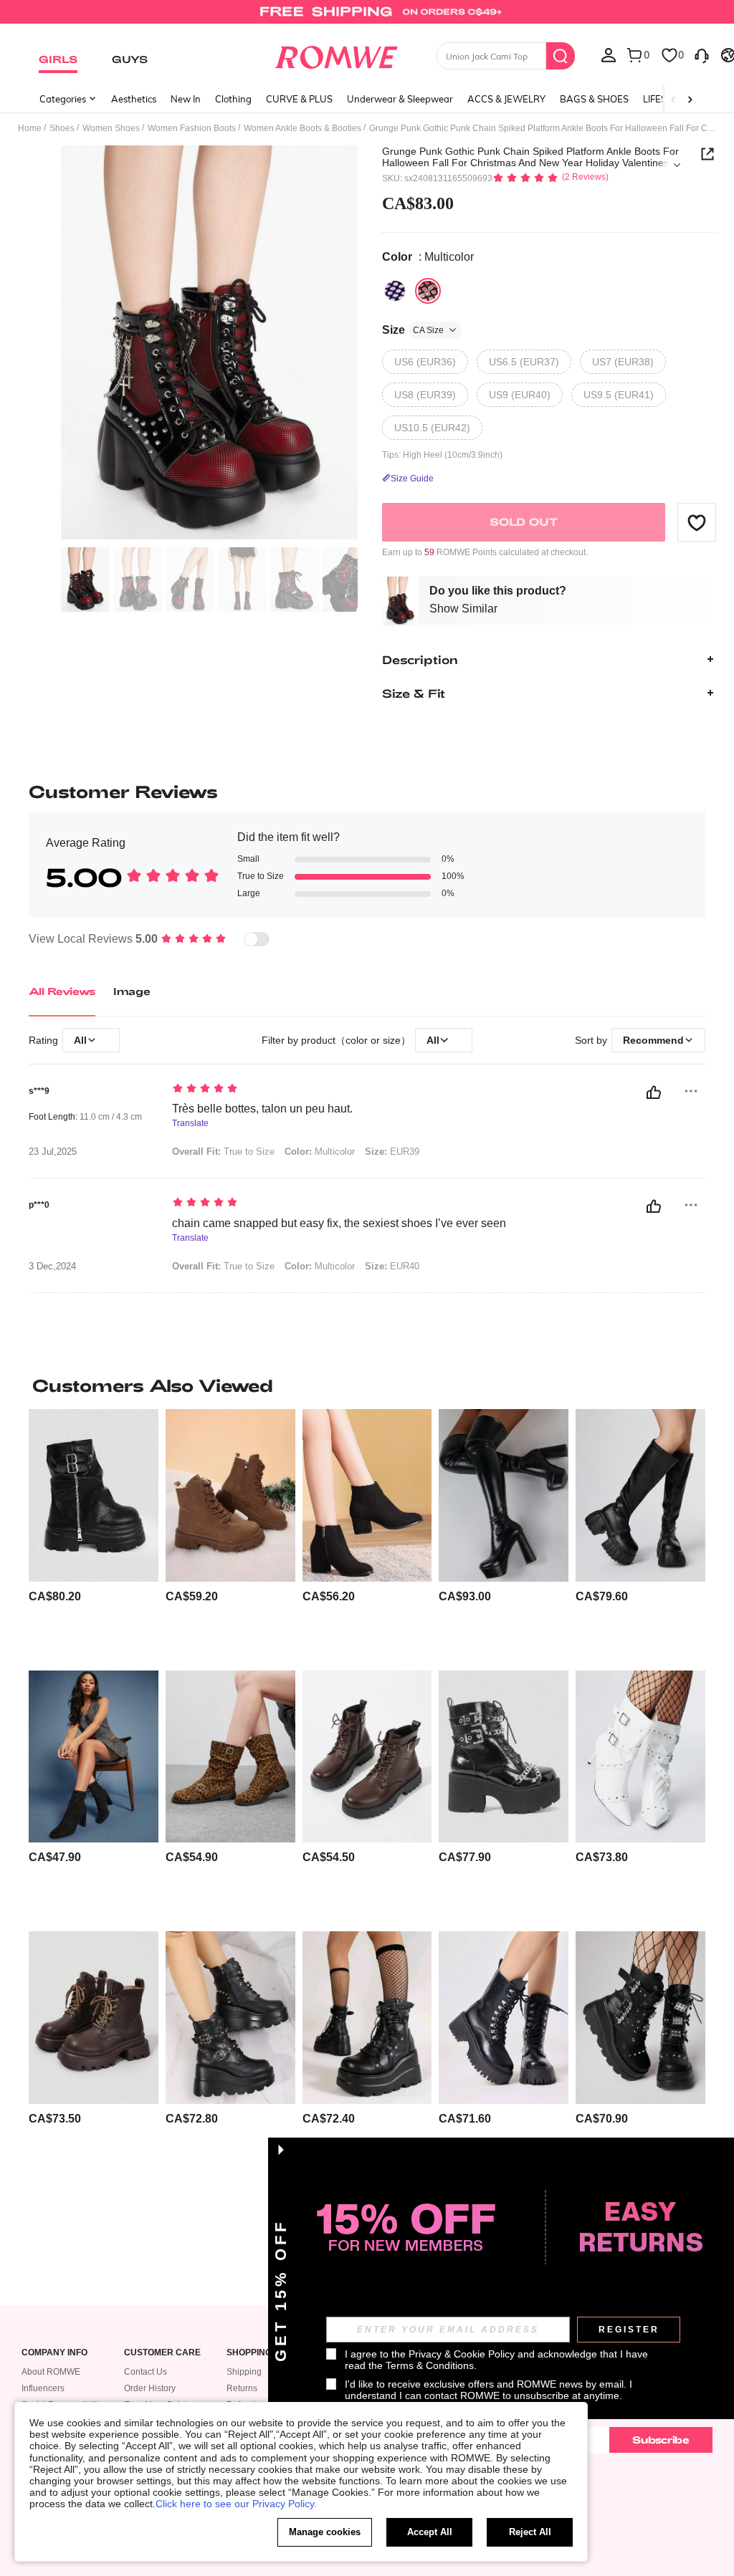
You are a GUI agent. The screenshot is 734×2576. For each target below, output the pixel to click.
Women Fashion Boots (192, 128)
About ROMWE (51, 2372)
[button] (697, 522)
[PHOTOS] (209, 343)
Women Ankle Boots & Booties (302, 128)
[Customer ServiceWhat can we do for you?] (702, 54)
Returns (242, 2388)
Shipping (244, 2372)
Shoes (62, 128)
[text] (353, 1090)
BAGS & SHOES (594, 99)
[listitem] (94, 1534)
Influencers (43, 2388)
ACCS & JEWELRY (506, 99)
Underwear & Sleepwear (400, 99)
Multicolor (320, 1152)
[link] (367, 17)
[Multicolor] (428, 291)
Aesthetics (134, 99)
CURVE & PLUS (299, 99)
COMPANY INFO (54, 2353)
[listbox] (609, 54)
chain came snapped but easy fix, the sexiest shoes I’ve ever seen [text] (339, 1223)
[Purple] (395, 291)
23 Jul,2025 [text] (53, 1152)
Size (413, 330)
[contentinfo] (55, 1596)
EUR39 (392, 1152)
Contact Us (146, 2372)
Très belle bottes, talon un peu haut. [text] (262, 1109)
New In (186, 99)
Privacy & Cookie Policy (462, 2354)
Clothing (233, 99)
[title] (367, 1385)
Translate (190, 1124)
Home (30, 128)
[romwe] (336, 54)
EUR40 (392, 1266)
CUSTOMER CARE (162, 2353)
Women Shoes (111, 128)
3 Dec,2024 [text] (52, 1267)
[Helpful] (654, 1092)
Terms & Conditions (430, 2365)
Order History (150, 2388)
